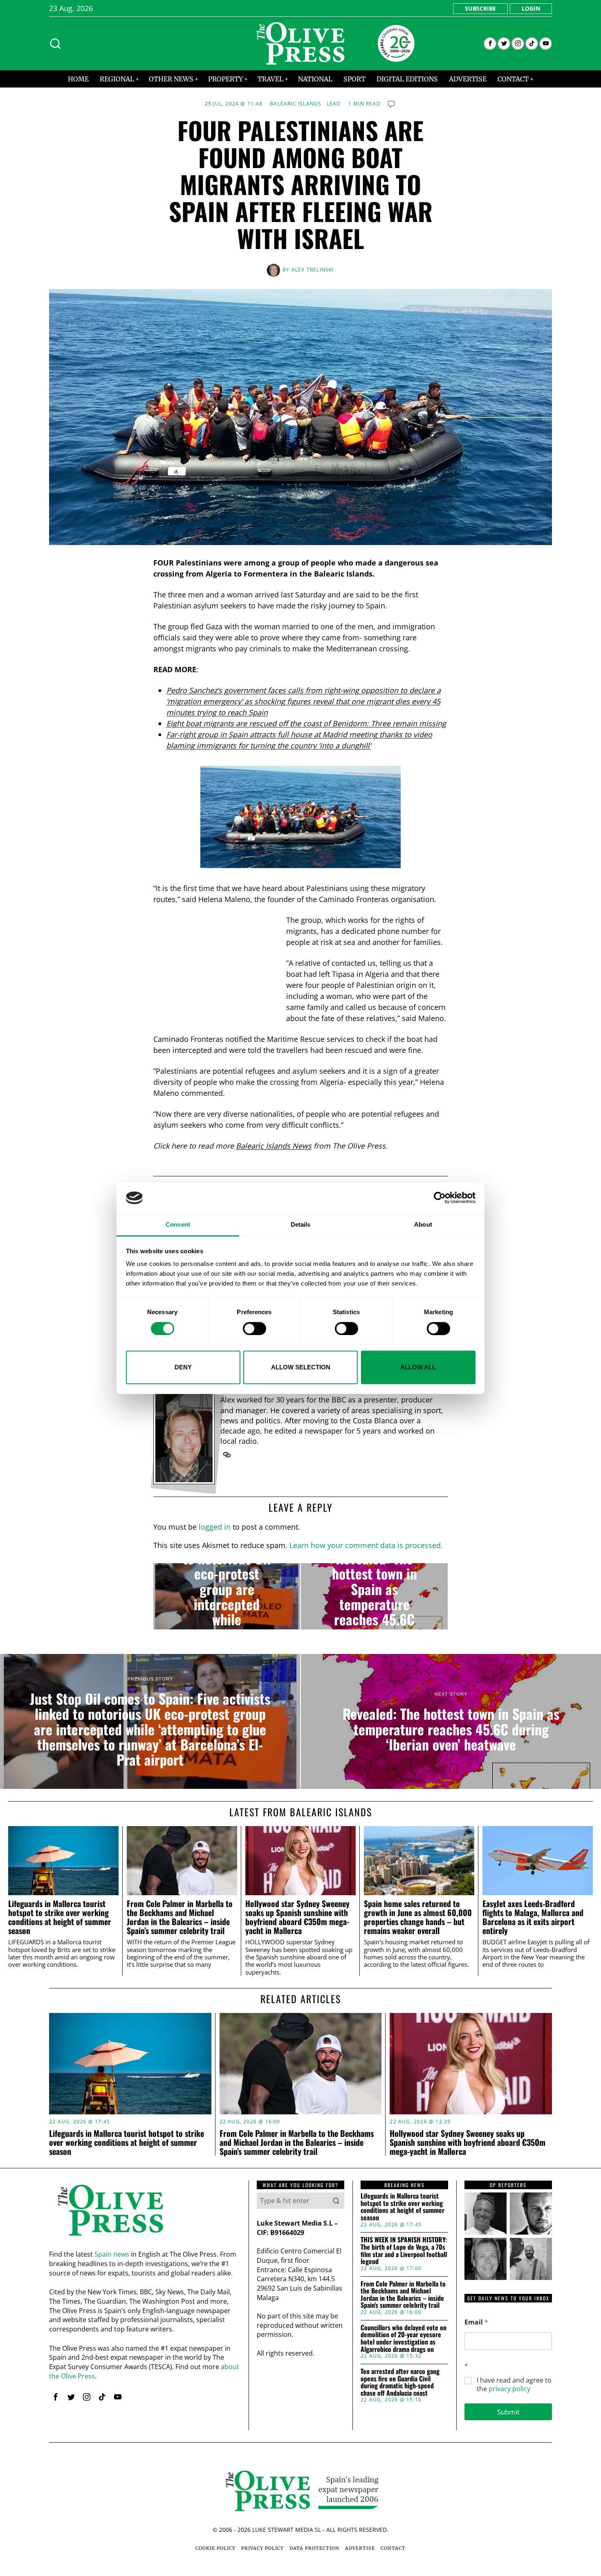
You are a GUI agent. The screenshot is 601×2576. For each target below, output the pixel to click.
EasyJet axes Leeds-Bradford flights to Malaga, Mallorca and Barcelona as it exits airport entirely (533, 1917)
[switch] (255, 1328)
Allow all (418, 1367)
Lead (334, 104)
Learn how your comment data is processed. (366, 1545)
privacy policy (509, 2389)
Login (531, 8)
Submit (508, 2412)
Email (476, 2322)
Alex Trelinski (313, 270)
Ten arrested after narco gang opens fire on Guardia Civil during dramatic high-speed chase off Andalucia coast (400, 2382)
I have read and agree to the (514, 2385)
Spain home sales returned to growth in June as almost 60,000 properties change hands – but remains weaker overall (418, 1917)
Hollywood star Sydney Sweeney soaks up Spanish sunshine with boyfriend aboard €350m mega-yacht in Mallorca (297, 1917)
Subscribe (480, 8)
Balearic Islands (296, 104)
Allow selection (301, 1367)
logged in (215, 1527)
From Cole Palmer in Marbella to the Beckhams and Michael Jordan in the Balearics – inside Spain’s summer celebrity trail (180, 1917)
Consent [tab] (178, 1224)
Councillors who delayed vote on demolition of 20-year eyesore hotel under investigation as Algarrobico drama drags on (404, 2338)
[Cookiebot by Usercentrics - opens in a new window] (440, 1198)
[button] (336, 2201)
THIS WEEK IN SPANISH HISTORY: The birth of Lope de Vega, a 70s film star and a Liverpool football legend (404, 2251)
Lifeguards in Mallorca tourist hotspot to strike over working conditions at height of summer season (60, 1917)
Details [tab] (301, 1224)
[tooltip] (490, 44)
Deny (183, 1367)
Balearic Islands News (274, 1146)
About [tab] (423, 1224)
